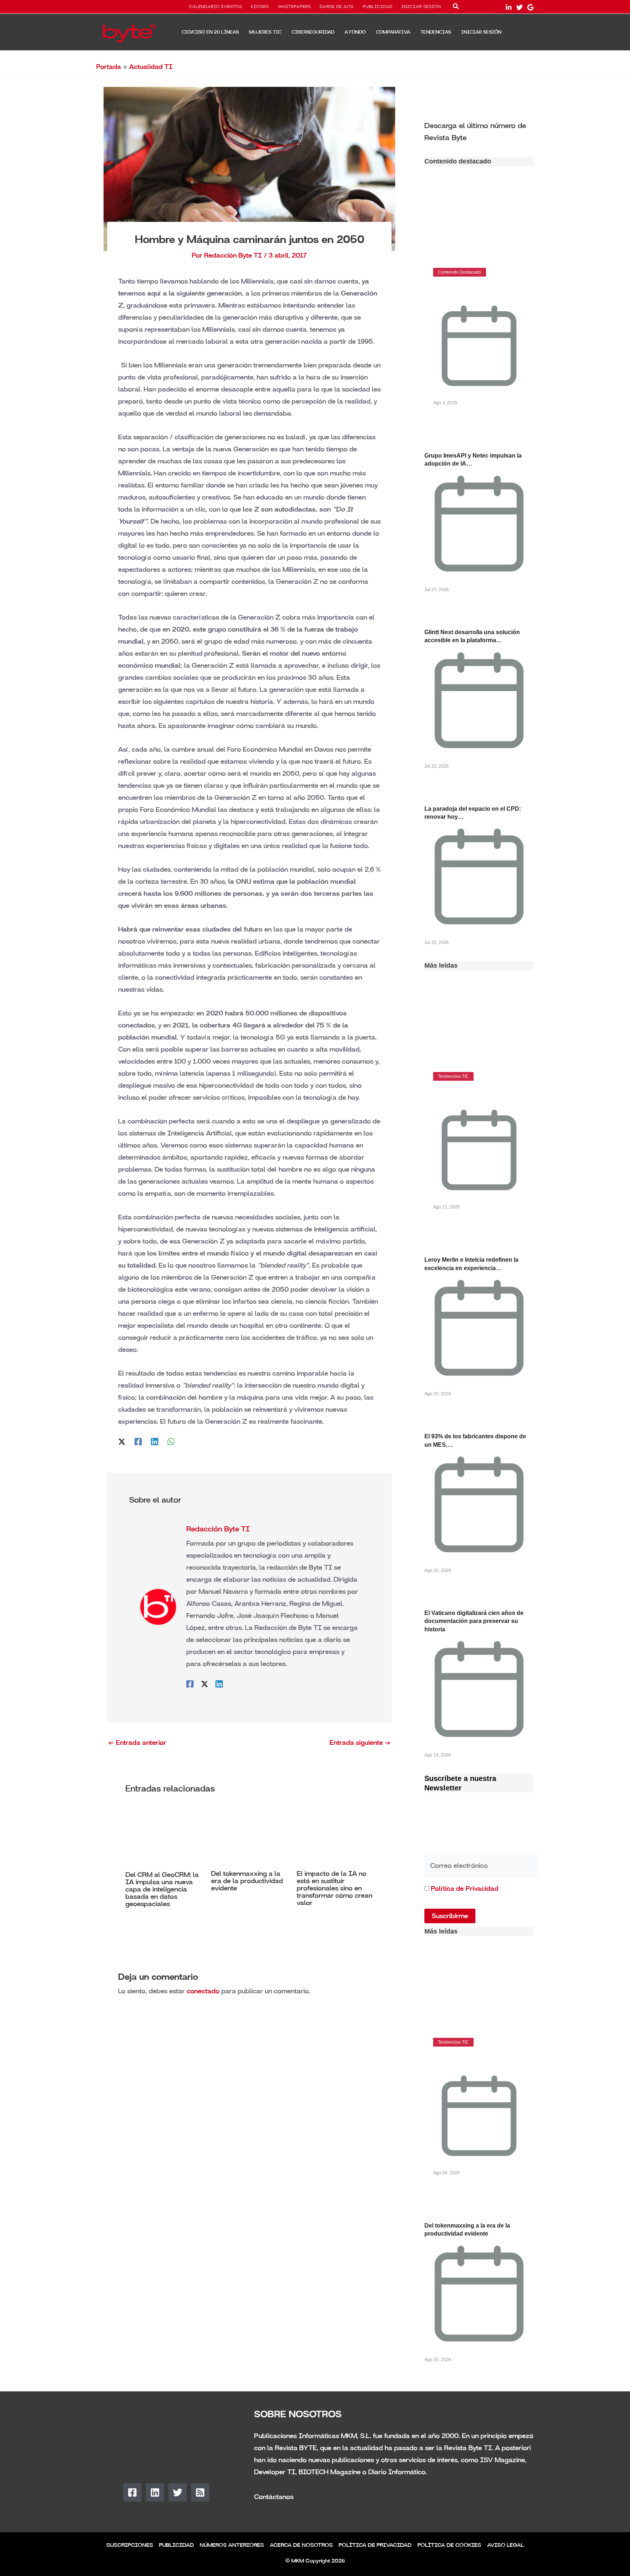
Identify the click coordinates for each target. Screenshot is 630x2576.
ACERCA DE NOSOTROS (301, 2545)
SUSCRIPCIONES (130, 2545)
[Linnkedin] (509, 7)
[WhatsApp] (171, 1441)
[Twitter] (520, 7)
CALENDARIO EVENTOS (216, 7)
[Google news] (530, 7)
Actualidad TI (151, 67)
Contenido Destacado (460, 272)
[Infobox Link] (479, 131)
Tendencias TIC (453, 1076)
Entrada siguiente (360, 1743)
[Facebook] (138, 1441)
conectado (203, 1991)
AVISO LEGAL (505, 2545)
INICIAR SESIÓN (421, 7)
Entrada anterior (137, 1743)
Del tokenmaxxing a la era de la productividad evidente (247, 1881)
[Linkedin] (155, 1441)
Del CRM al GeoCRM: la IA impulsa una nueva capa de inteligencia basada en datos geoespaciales (162, 1889)
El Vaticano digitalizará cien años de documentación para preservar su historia (474, 1621)
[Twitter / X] (122, 1441)
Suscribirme (450, 1916)
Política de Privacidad (465, 1889)
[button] (456, 8)
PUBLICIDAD (378, 7)
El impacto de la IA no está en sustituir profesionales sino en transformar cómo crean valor (335, 1888)
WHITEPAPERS (294, 7)
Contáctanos (274, 2497)
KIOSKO (260, 7)
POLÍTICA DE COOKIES (449, 2545)
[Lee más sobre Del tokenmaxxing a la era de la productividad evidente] (249, 1836)
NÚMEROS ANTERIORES (232, 2545)
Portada (109, 67)
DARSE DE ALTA (337, 7)
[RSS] (200, 2492)
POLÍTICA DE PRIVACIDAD (375, 2545)
